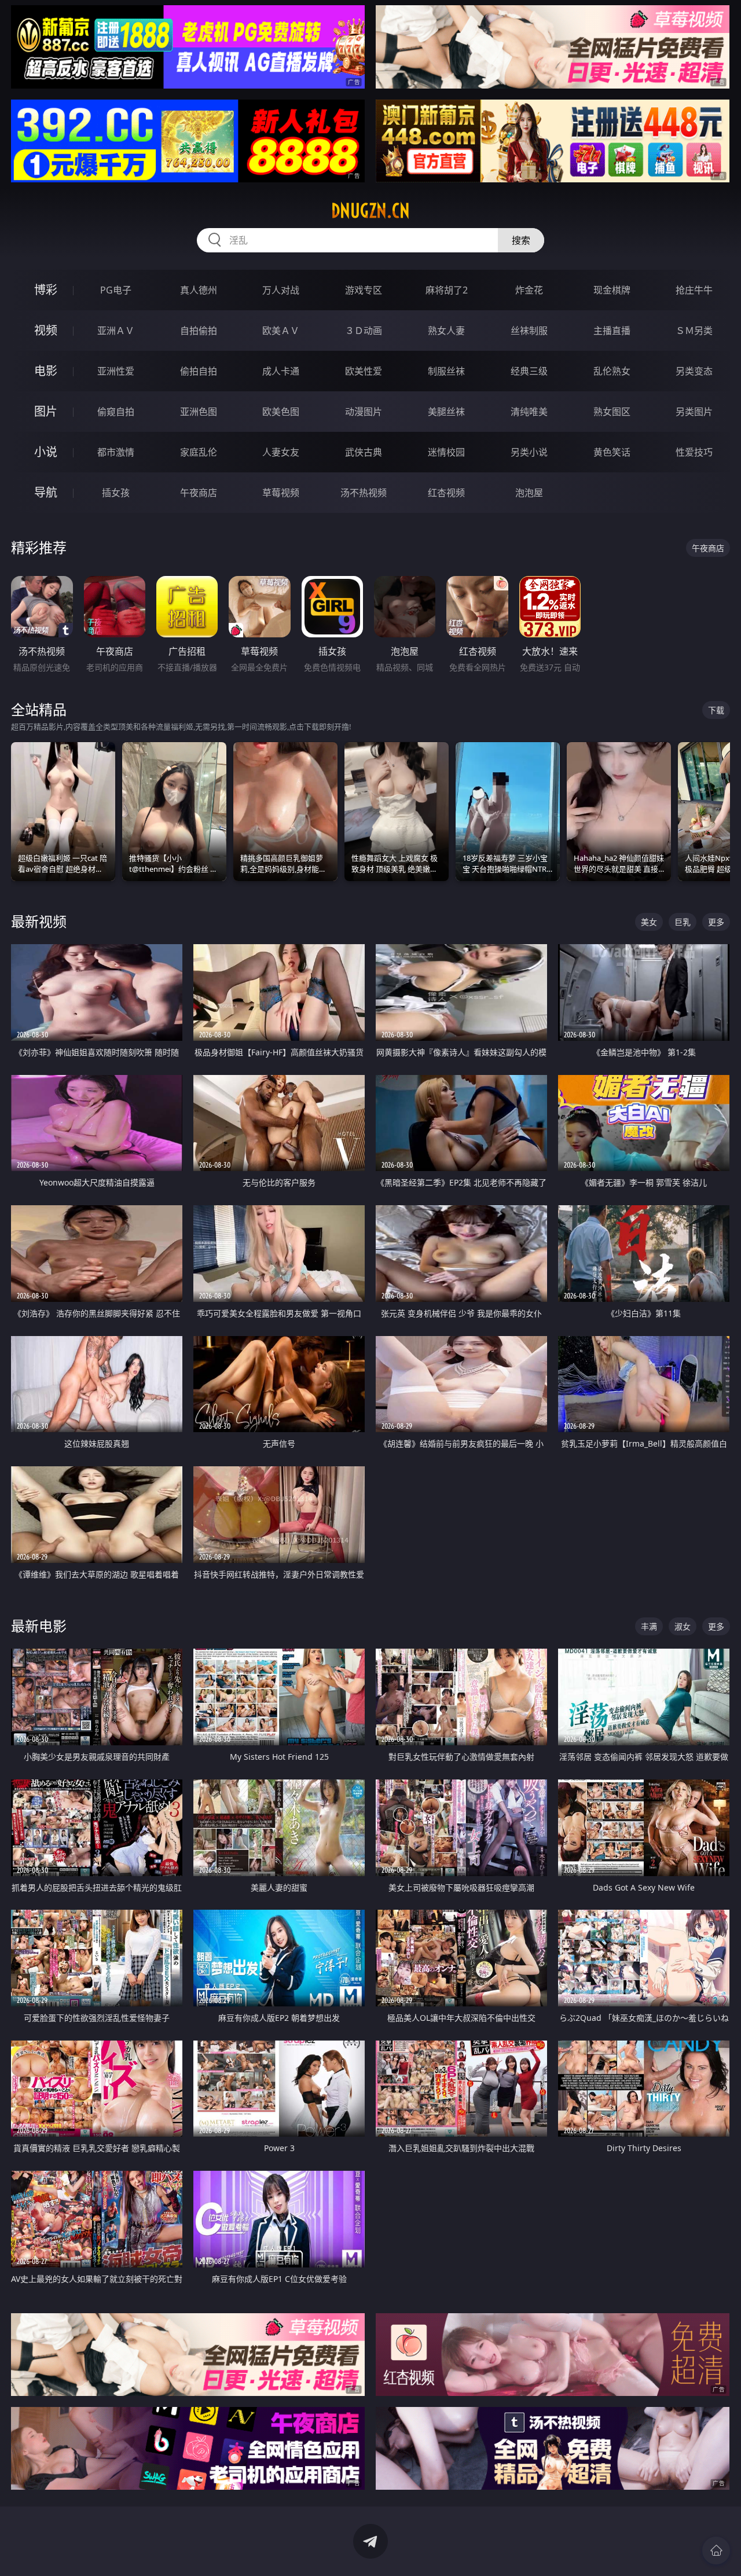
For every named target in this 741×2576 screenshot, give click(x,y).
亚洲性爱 (116, 371)
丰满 (649, 1626)
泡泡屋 (529, 493)
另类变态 (694, 371)
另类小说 (529, 452)
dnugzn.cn (370, 211)
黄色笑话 (612, 452)
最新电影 (39, 1626)
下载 (716, 710)
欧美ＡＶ (281, 331)
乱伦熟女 (612, 371)
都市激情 (116, 452)
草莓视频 (281, 493)
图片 (46, 411)
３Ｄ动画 (364, 331)
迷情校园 (446, 452)
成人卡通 (281, 371)
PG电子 (116, 290)
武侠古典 (364, 452)
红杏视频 (446, 493)
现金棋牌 (612, 290)
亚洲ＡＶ (116, 331)
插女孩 (116, 493)
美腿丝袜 (446, 412)
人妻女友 (281, 452)
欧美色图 (281, 412)
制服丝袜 (446, 371)
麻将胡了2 (447, 290)
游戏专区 (364, 290)
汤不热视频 (364, 493)
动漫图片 (364, 412)
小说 (46, 452)
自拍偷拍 (199, 331)
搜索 (521, 240)
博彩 (46, 290)
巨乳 (683, 922)
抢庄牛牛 (694, 290)
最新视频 (39, 921)
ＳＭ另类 (694, 331)
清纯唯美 (529, 412)
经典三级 (529, 371)
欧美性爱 (364, 371)
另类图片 (694, 412)
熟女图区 (612, 412)
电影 (46, 371)
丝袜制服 (529, 331)
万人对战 (281, 290)
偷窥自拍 (116, 412)
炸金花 (529, 290)
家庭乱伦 (199, 452)
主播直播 (612, 331)
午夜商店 (199, 493)
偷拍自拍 (199, 371)
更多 (716, 922)
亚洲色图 (199, 412)
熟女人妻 (446, 331)
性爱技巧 (694, 452)
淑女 (683, 1626)
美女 (649, 922)
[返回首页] (716, 2551)
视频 (46, 330)
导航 (46, 492)
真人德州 (199, 290)
